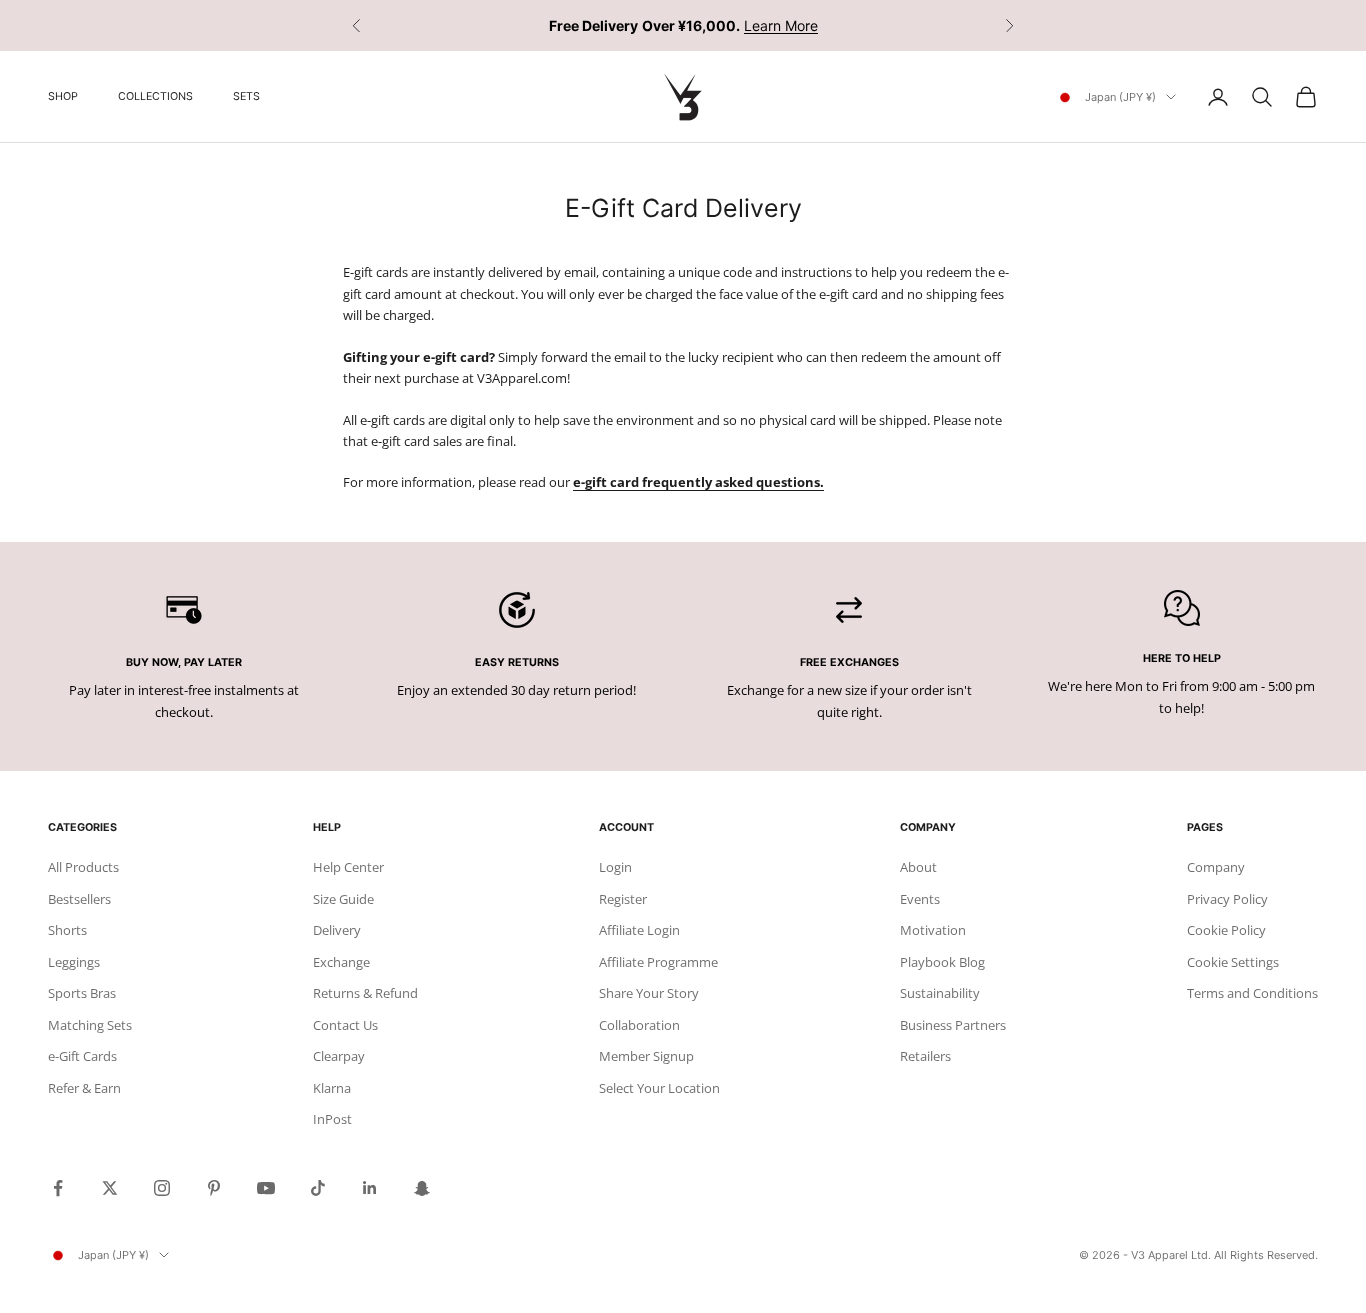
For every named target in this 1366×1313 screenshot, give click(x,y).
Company (1216, 867)
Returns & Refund (365, 993)
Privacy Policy (1227, 899)
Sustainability (940, 993)
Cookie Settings (1233, 962)
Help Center (348, 867)
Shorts (67, 930)
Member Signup (646, 1056)
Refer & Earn (84, 1088)
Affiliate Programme (658, 962)
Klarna (332, 1088)
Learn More (781, 25)
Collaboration (639, 1025)
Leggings (74, 962)
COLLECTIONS (155, 96)
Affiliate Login (639, 930)
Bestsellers (79, 899)
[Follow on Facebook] (58, 1188)
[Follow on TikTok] (318, 1188)
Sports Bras (82, 993)
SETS (246, 96)
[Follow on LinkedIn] (370, 1188)
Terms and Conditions (1252, 993)
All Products (83, 867)
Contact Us (345, 1025)
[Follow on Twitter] (110, 1188)
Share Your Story (649, 993)
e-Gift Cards (82, 1056)
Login (615, 867)
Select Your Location (659, 1088)
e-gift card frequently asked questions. (698, 482)
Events (920, 899)
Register (623, 899)
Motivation (933, 930)
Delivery (337, 930)
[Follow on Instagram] (162, 1188)
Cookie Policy (1226, 930)
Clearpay (339, 1056)
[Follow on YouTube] (266, 1188)
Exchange (341, 962)
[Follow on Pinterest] (214, 1188)
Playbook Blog (942, 962)
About (918, 867)
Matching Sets (90, 1025)
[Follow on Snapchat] (422, 1188)
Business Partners (953, 1025)
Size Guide (343, 899)
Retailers (925, 1056)
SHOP (63, 96)
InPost (332, 1119)
